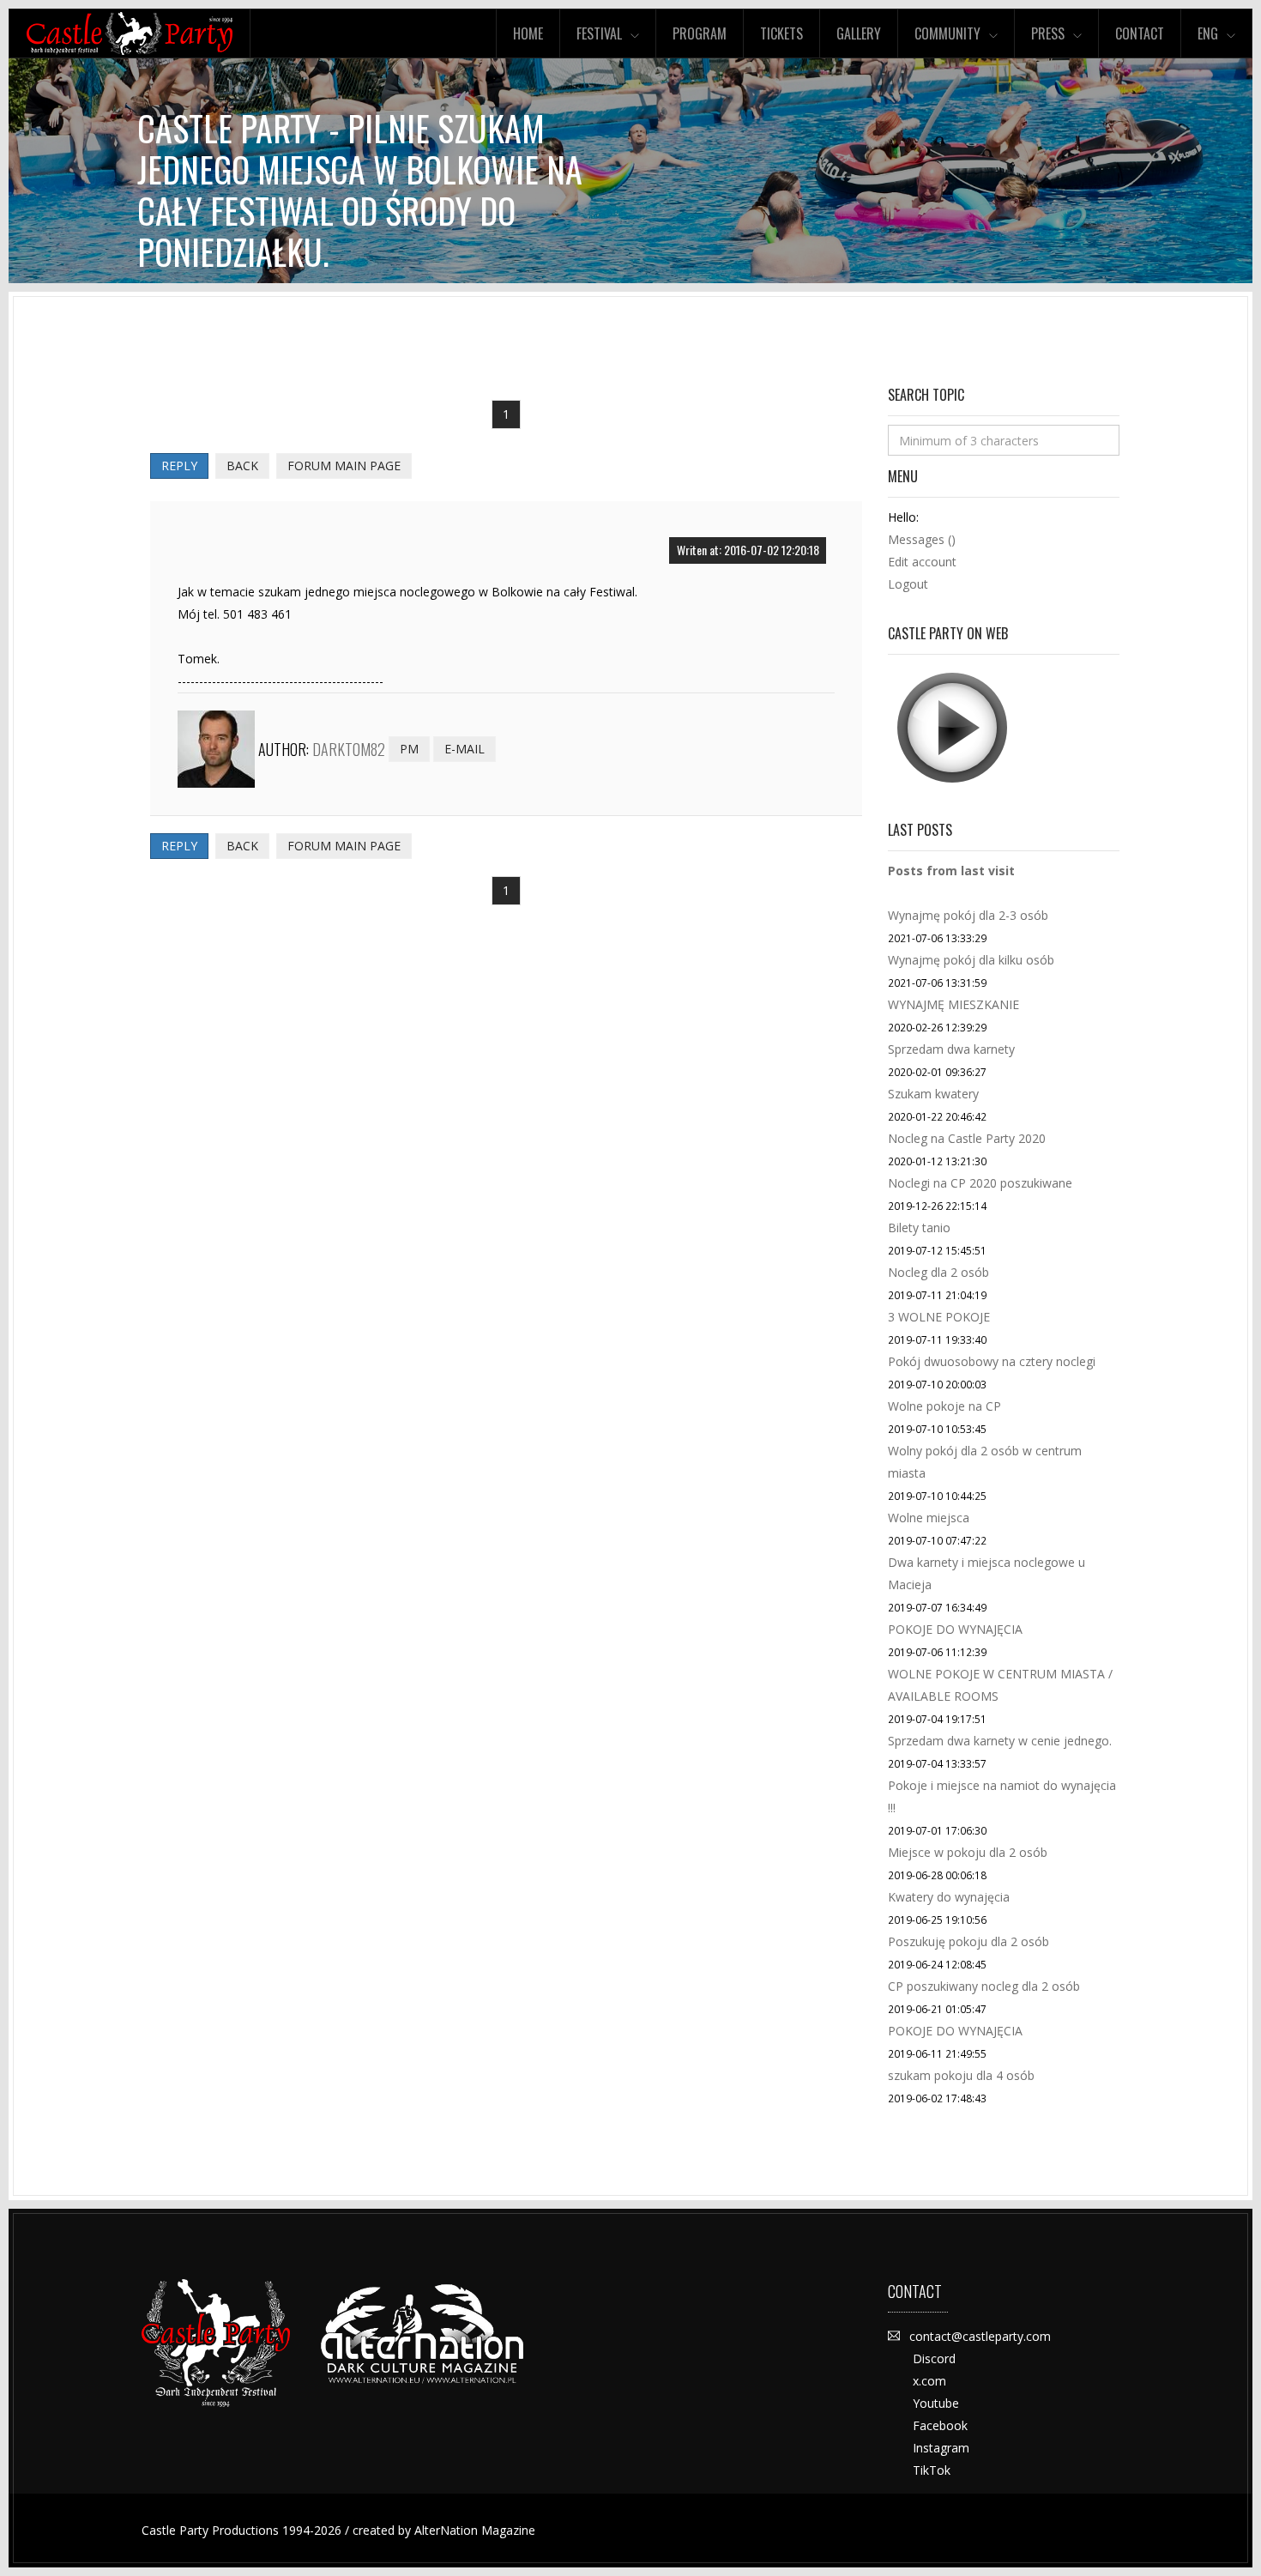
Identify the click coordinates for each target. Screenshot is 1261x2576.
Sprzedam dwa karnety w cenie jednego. (1000, 1741)
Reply (179, 466)
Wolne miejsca (929, 1518)
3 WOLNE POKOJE (939, 1317)
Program (700, 33)
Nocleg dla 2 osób (938, 1272)
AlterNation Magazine (475, 2530)
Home (528, 33)
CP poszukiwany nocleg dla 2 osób (984, 1986)
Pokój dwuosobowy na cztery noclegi (992, 1361)
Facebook (940, 2425)
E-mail (465, 749)
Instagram (941, 2448)
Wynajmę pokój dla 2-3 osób (968, 915)
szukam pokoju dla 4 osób (961, 2075)
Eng (1208, 33)
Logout (908, 584)
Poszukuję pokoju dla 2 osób (968, 1941)
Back (242, 466)
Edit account (922, 562)
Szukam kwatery (933, 1094)
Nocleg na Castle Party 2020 (967, 1138)
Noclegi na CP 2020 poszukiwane (980, 1183)
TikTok (932, 2470)
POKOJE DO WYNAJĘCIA (955, 1629)
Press (1048, 33)
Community (947, 33)
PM (409, 749)
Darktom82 (349, 749)
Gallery (859, 33)
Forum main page (344, 466)
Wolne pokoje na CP (944, 1406)
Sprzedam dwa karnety (951, 1049)
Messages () (922, 539)
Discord (934, 2358)
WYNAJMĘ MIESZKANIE (953, 1004)
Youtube (936, 2403)
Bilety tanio (919, 1228)
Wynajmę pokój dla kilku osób (971, 960)
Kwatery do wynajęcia (949, 1897)
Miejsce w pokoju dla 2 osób (968, 1852)
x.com (929, 2381)
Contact (1140, 33)
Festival (599, 33)
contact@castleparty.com (980, 2336)
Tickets (781, 33)
